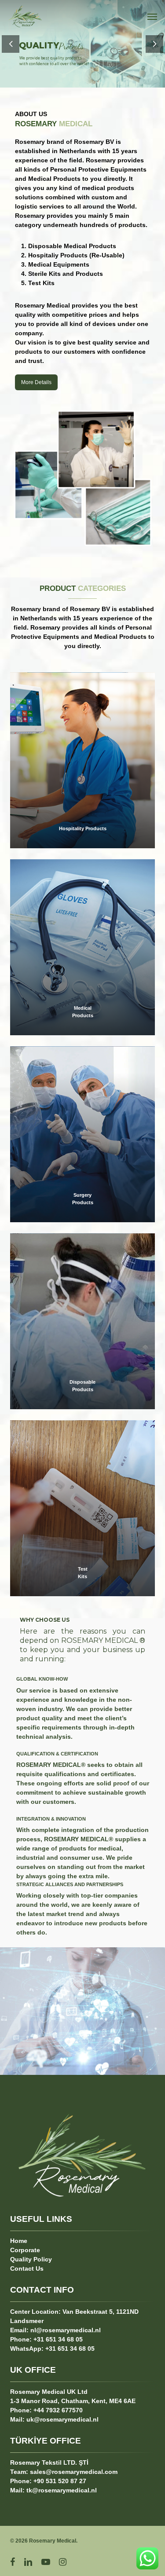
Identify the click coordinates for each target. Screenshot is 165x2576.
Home (19, 2241)
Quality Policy (31, 2259)
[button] (152, 16)
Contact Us (27, 2268)
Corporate (25, 2250)
